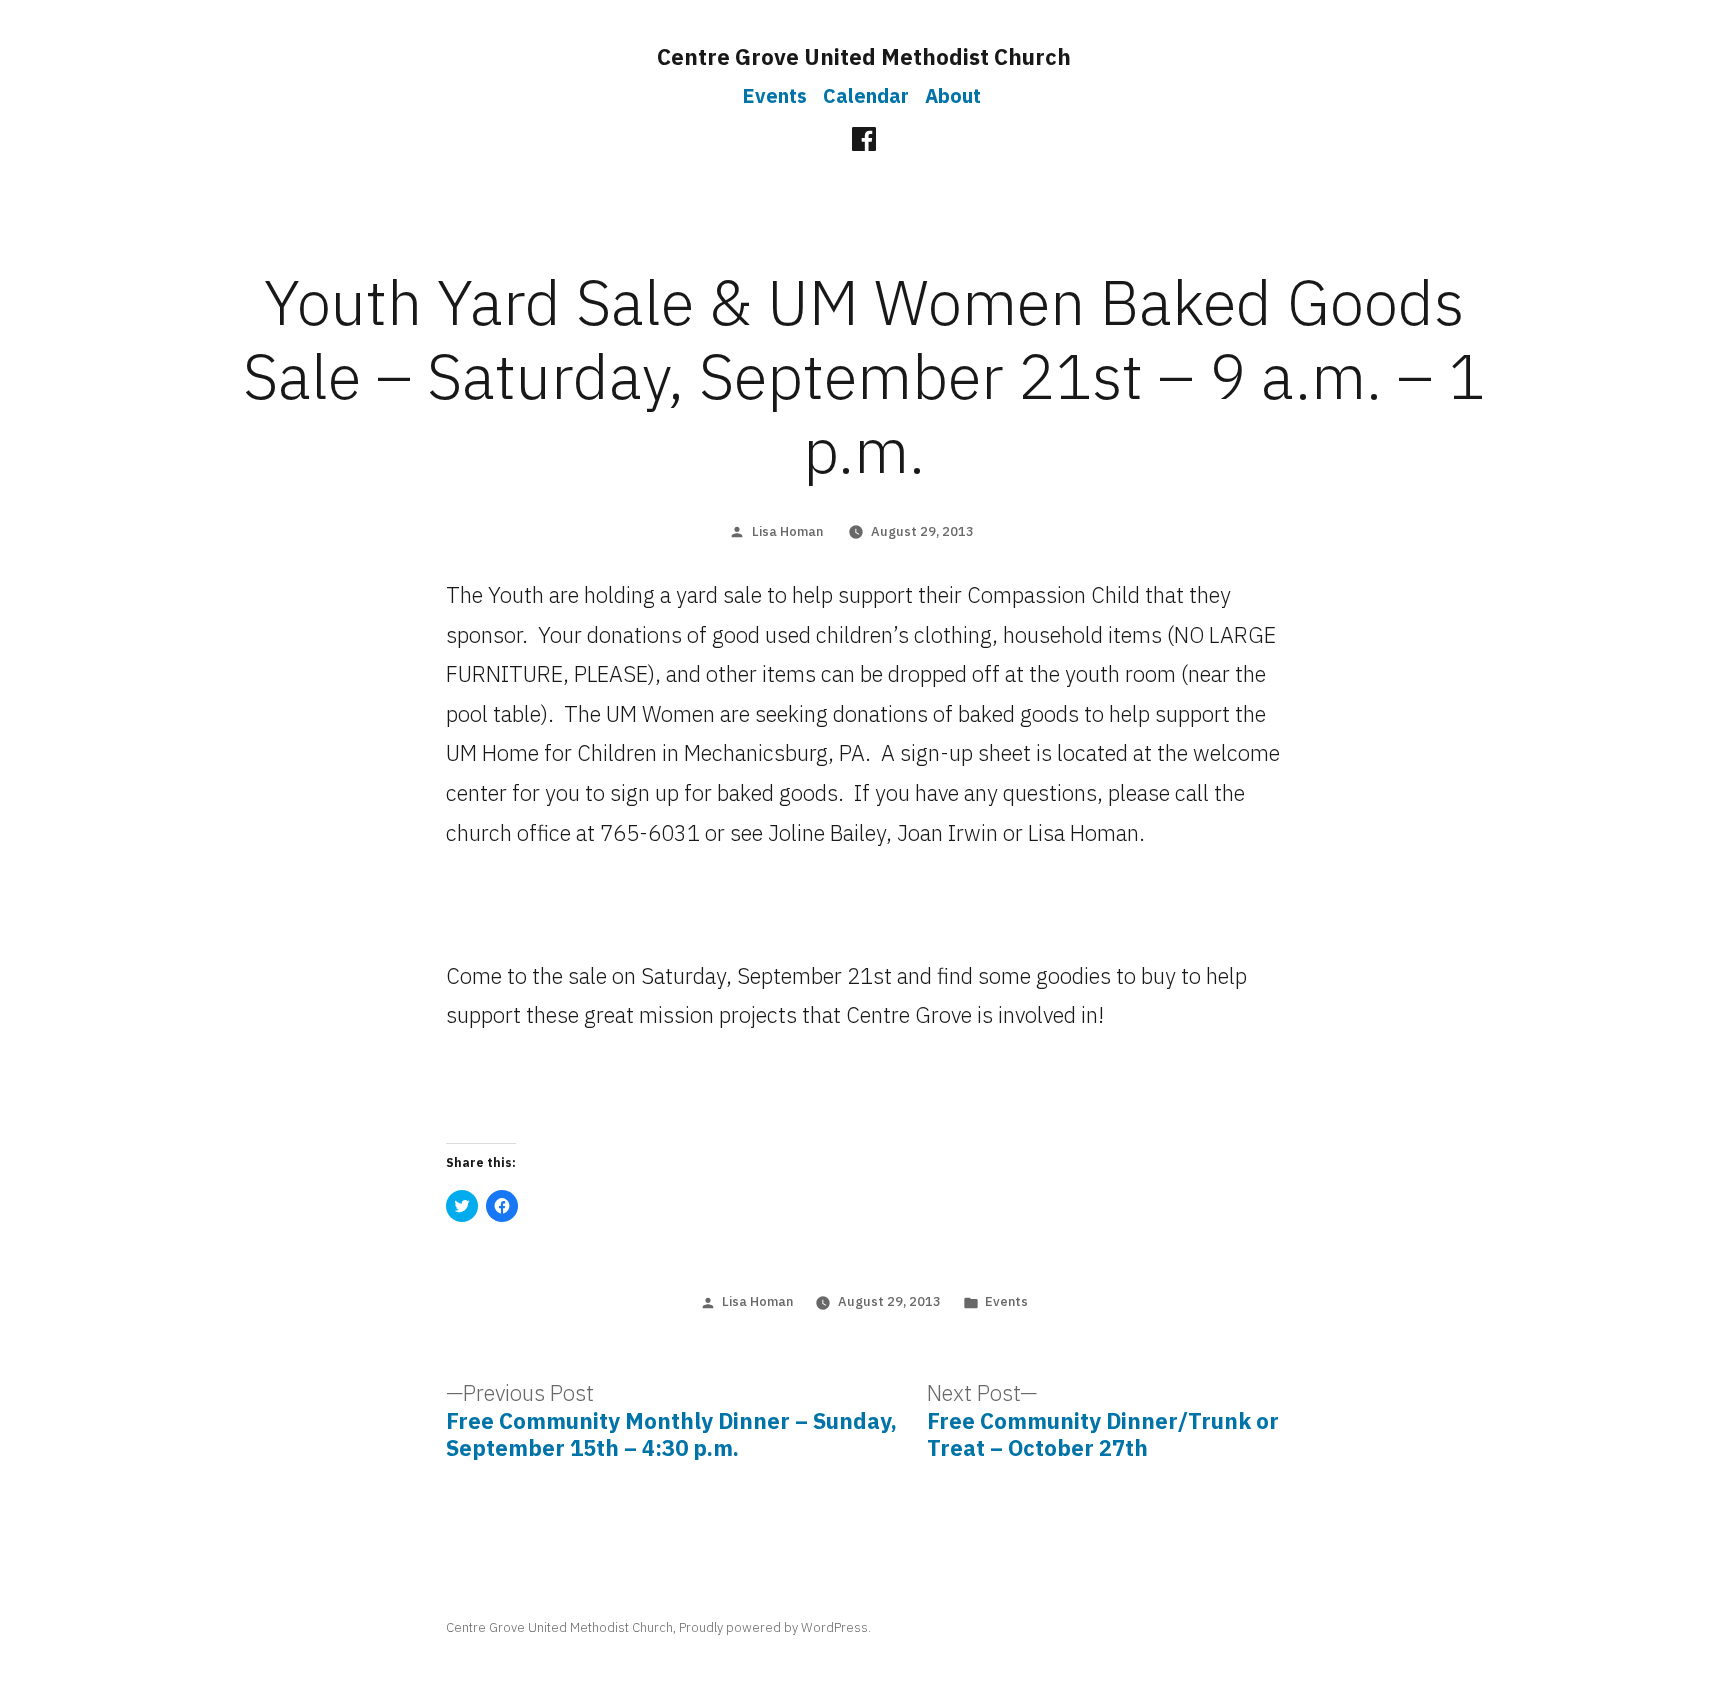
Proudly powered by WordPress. (775, 1627)
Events (775, 95)
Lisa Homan (787, 531)
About (953, 95)
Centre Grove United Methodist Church (864, 56)
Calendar (866, 95)
